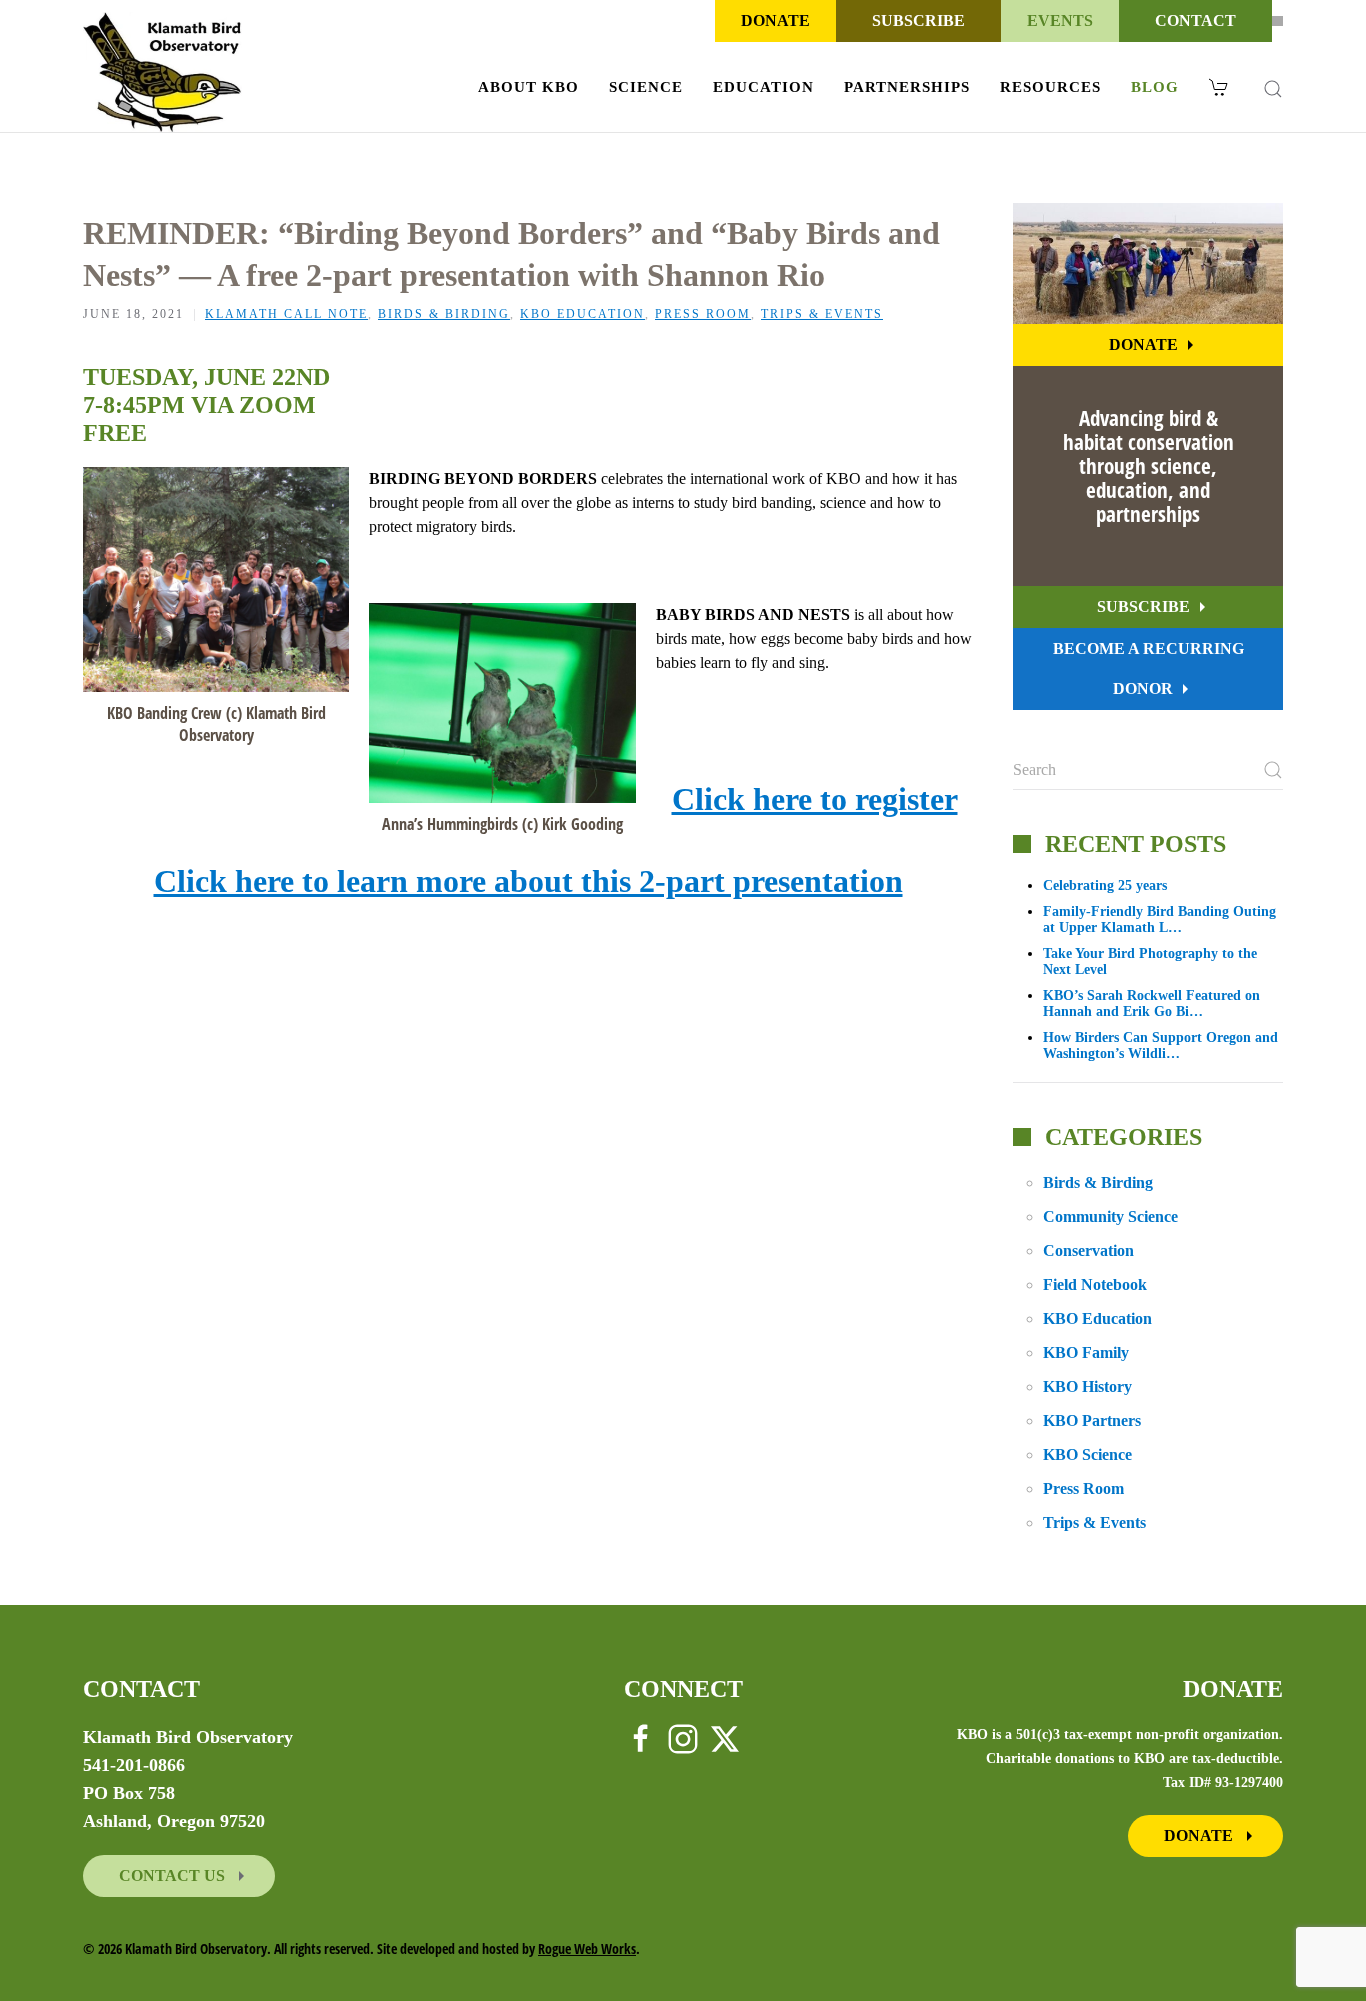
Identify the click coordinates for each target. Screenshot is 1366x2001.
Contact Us (174, 1875)
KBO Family (1086, 1352)
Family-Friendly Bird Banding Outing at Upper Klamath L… (1159, 919)
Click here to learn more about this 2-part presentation (528, 881)
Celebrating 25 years (1105, 885)
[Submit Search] (1273, 770)
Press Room (703, 314)
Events (1060, 20)
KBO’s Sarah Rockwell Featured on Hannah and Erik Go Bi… (1151, 1003)
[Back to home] (162, 72)
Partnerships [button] (907, 87)
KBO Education (582, 314)
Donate (775, 20)
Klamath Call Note (286, 314)
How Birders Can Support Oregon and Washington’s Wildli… (1160, 1045)
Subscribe (918, 20)
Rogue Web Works (587, 1948)
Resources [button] (1050, 87)
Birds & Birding (444, 314)
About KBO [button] (528, 87)
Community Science (1110, 1216)
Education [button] (763, 87)
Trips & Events (822, 314)
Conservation (1088, 1250)
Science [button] (646, 87)
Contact (1195, 20)
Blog (1155, 87)
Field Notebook (1095, 1284)
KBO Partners (1092, 1420)
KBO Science (1087, 1454)
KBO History (1087, 1386)
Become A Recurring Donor (1148, 668)
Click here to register (815, 799)
